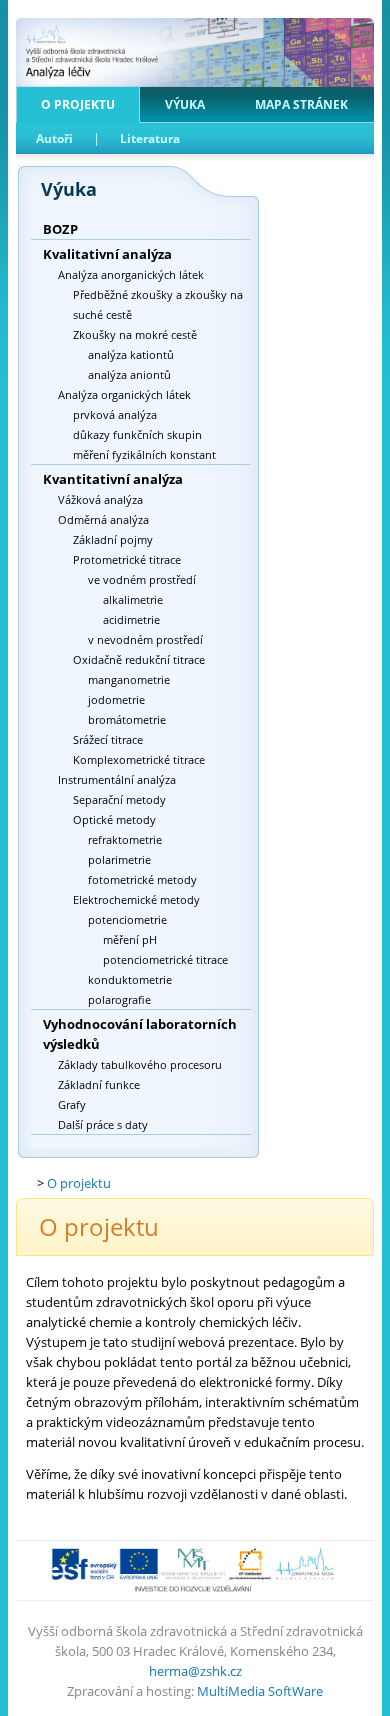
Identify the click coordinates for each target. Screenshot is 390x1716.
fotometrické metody (142, 879)
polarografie (119, 999)
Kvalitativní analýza (107, 254)
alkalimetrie (133, 599)
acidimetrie (131, 619)
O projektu (78, 104)
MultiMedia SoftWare (260, 1691)
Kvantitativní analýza (113, 479)
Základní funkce (99, 1084)
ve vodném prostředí (142, 579)
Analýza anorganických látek (131, 274)
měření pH (130, 939)
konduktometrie (130, 979)
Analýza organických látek (124, 394)
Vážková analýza (100, 499)
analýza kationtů (131, 354)
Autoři (54, 138)
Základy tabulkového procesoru (140, 1064)
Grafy (72, 1104)
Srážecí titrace (108, 739)
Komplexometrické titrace (139, 759)
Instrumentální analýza (117, 779)
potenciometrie (127, 919)
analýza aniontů (129, 374)
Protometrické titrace (127, 559)
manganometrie (129, 679)
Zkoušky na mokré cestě (135, 334)
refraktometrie (125, 839)
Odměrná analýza (103, 519)
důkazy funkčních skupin (137, 434)
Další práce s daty (103, 1124)
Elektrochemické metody (136, 899)
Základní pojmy (113, 539)
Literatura (150, 138)
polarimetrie (119, 859)
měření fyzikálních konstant (144, 454)
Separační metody (119, 799)
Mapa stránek (301, 104)
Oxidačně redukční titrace (139, 659)
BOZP (60, 229)
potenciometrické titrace (165, 959)
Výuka (185, 104)
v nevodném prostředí (145, 639)
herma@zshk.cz (195, 1671)
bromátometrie (127, 719)
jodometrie (116, 699)
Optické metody (114, 819)
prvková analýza (115, 414)
